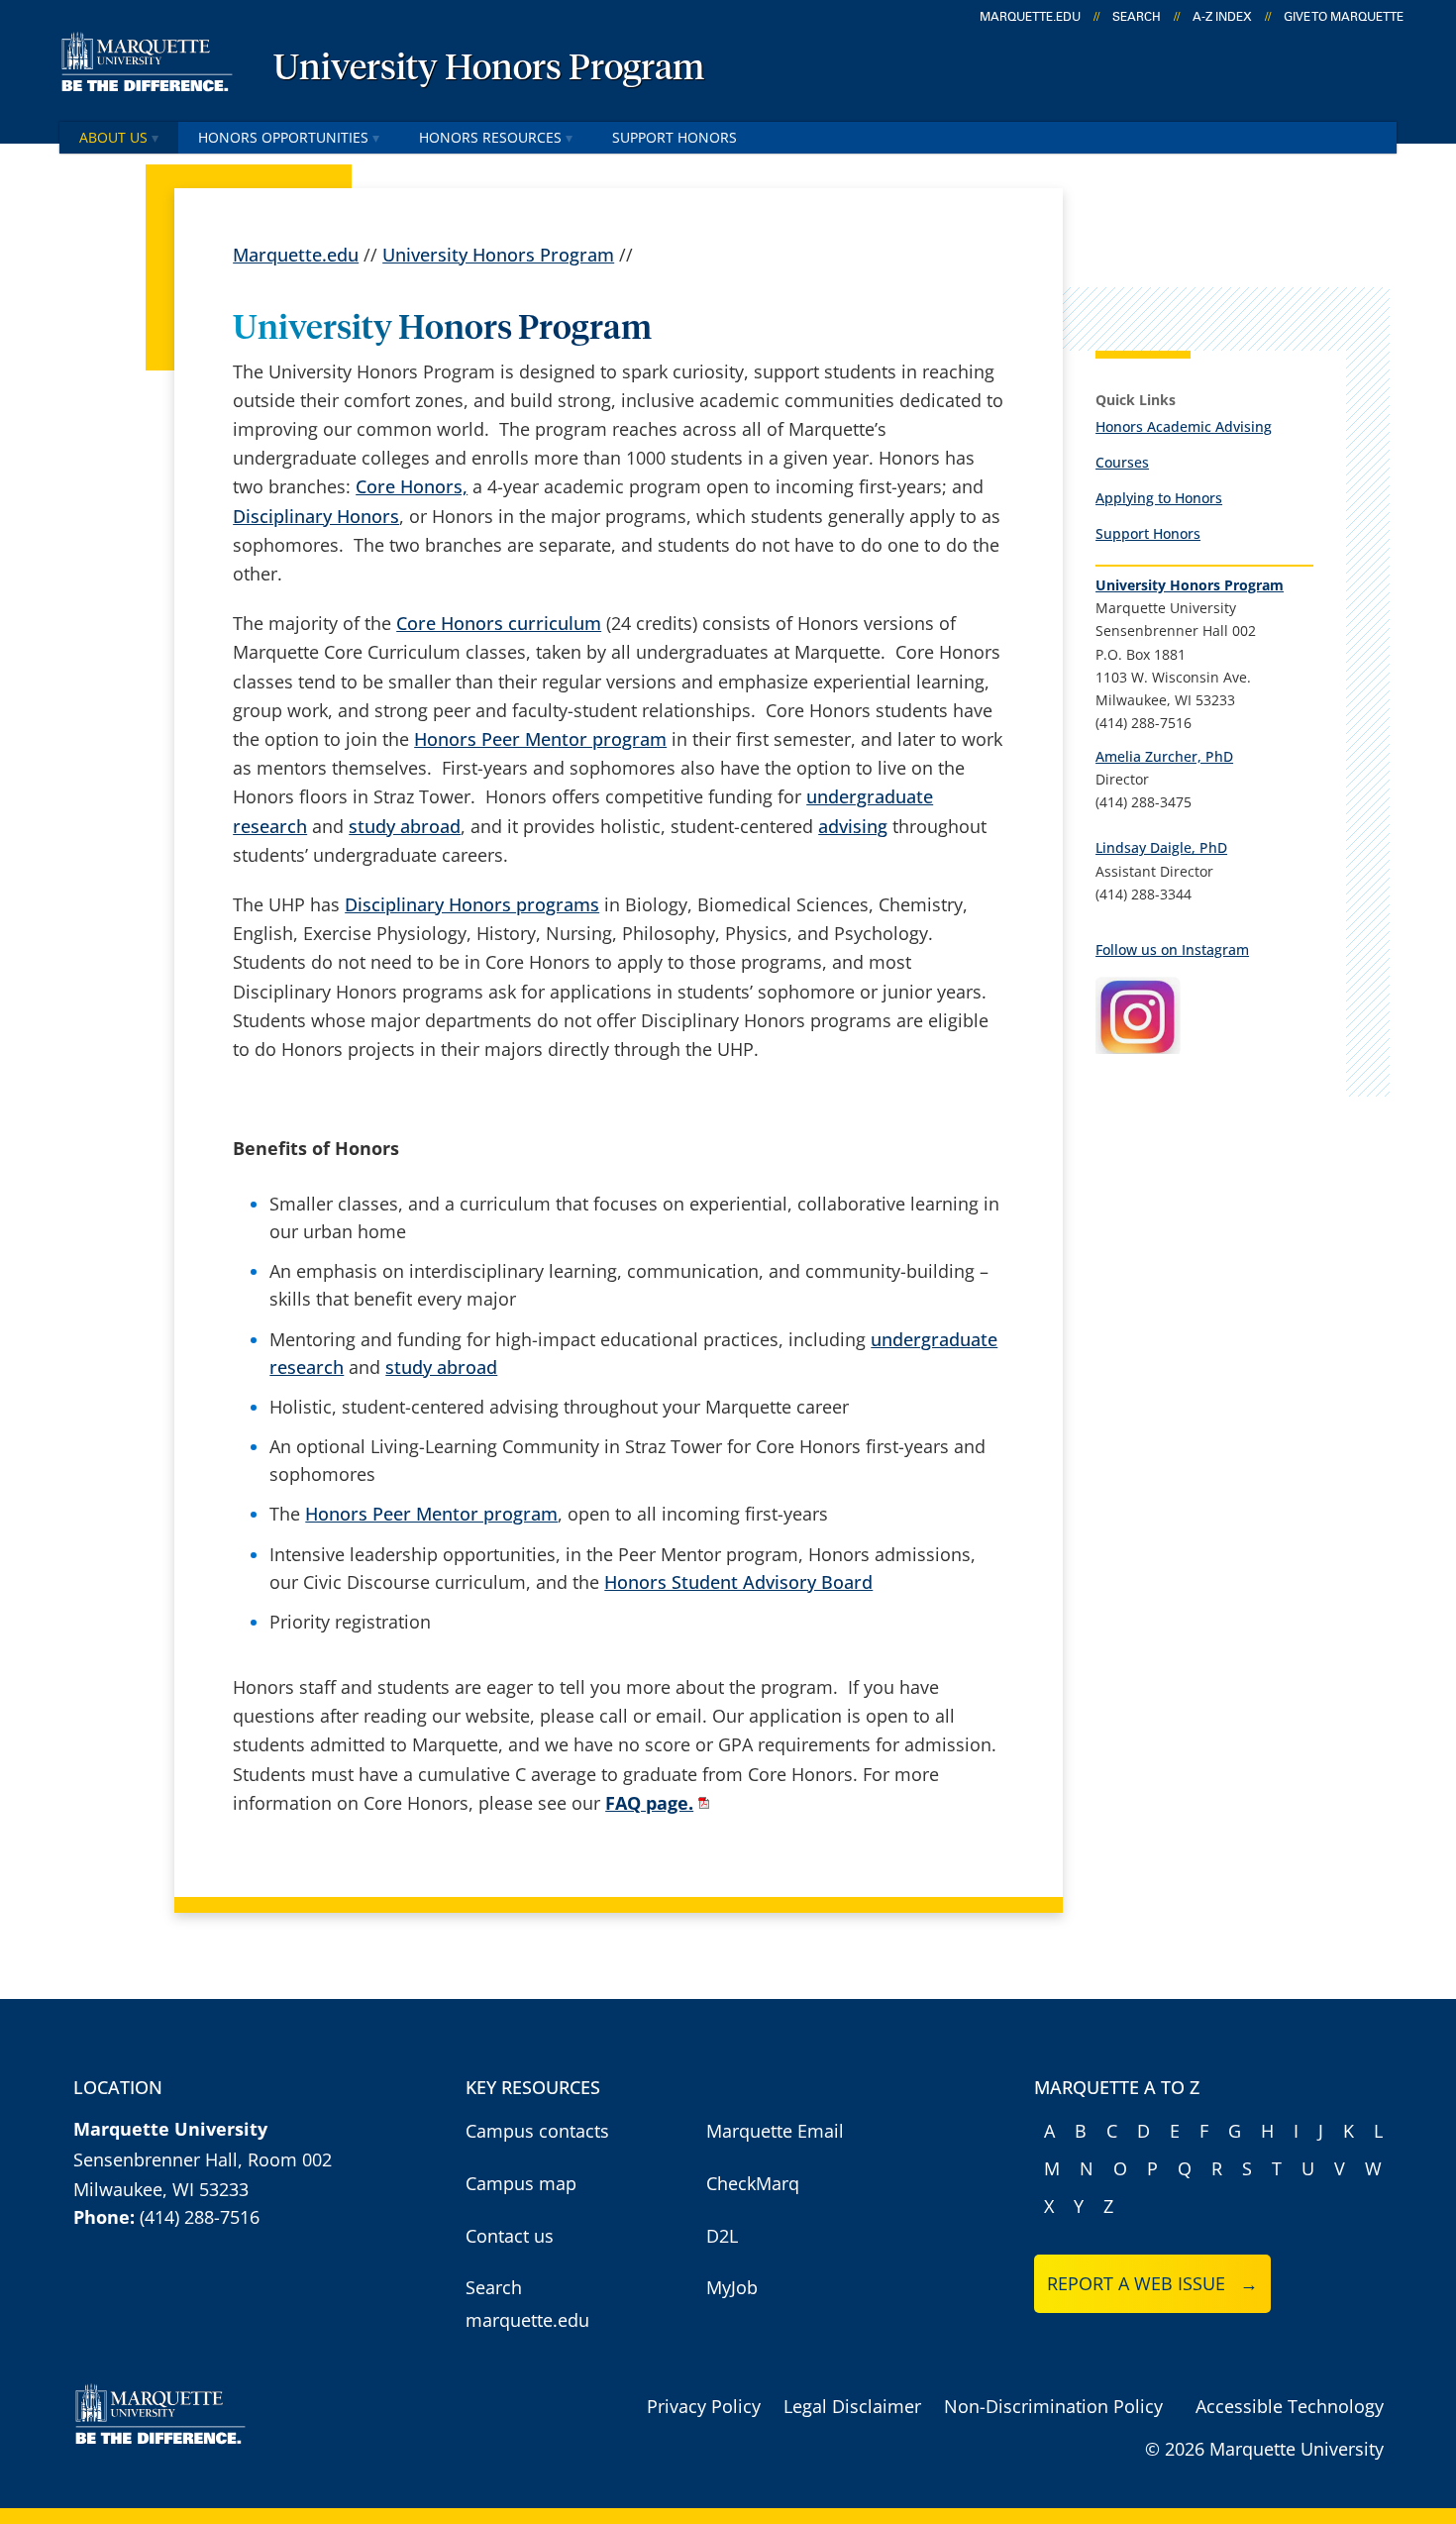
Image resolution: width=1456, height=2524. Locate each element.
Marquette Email (775, 2131)
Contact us (510, 2236)
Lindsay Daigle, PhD (1161, 847)
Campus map (521, 2183)
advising (853, 826)
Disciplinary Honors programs (472, 904)
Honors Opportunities (283, 137)
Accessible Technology (1290, 2406)
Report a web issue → (1152, 2283)
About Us (113, 137)
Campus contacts (537, 2131)
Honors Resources (490, 137)
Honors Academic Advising (1184, 426)
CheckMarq (753, 2183)
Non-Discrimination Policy (1053, 2406)
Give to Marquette (1344, 17)
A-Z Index (1222, 17)
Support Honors (675, 137)
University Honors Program (489, 69)
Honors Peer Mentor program (540, 739)
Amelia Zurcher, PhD (1164, 756)
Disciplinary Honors (316, 516)
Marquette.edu (296, 255)
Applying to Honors (1159, 498)
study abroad (405, 826)
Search (1137, 17)
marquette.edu (1030, 17)
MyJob (732, 2287)
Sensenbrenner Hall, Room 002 (203, 2159)
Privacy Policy (704, 2406)
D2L (722, 2236)
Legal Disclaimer (852, 2406)
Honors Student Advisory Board (738, 1582)
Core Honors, (412, 486)
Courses (1122, 462)
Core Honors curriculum (499, 623)
